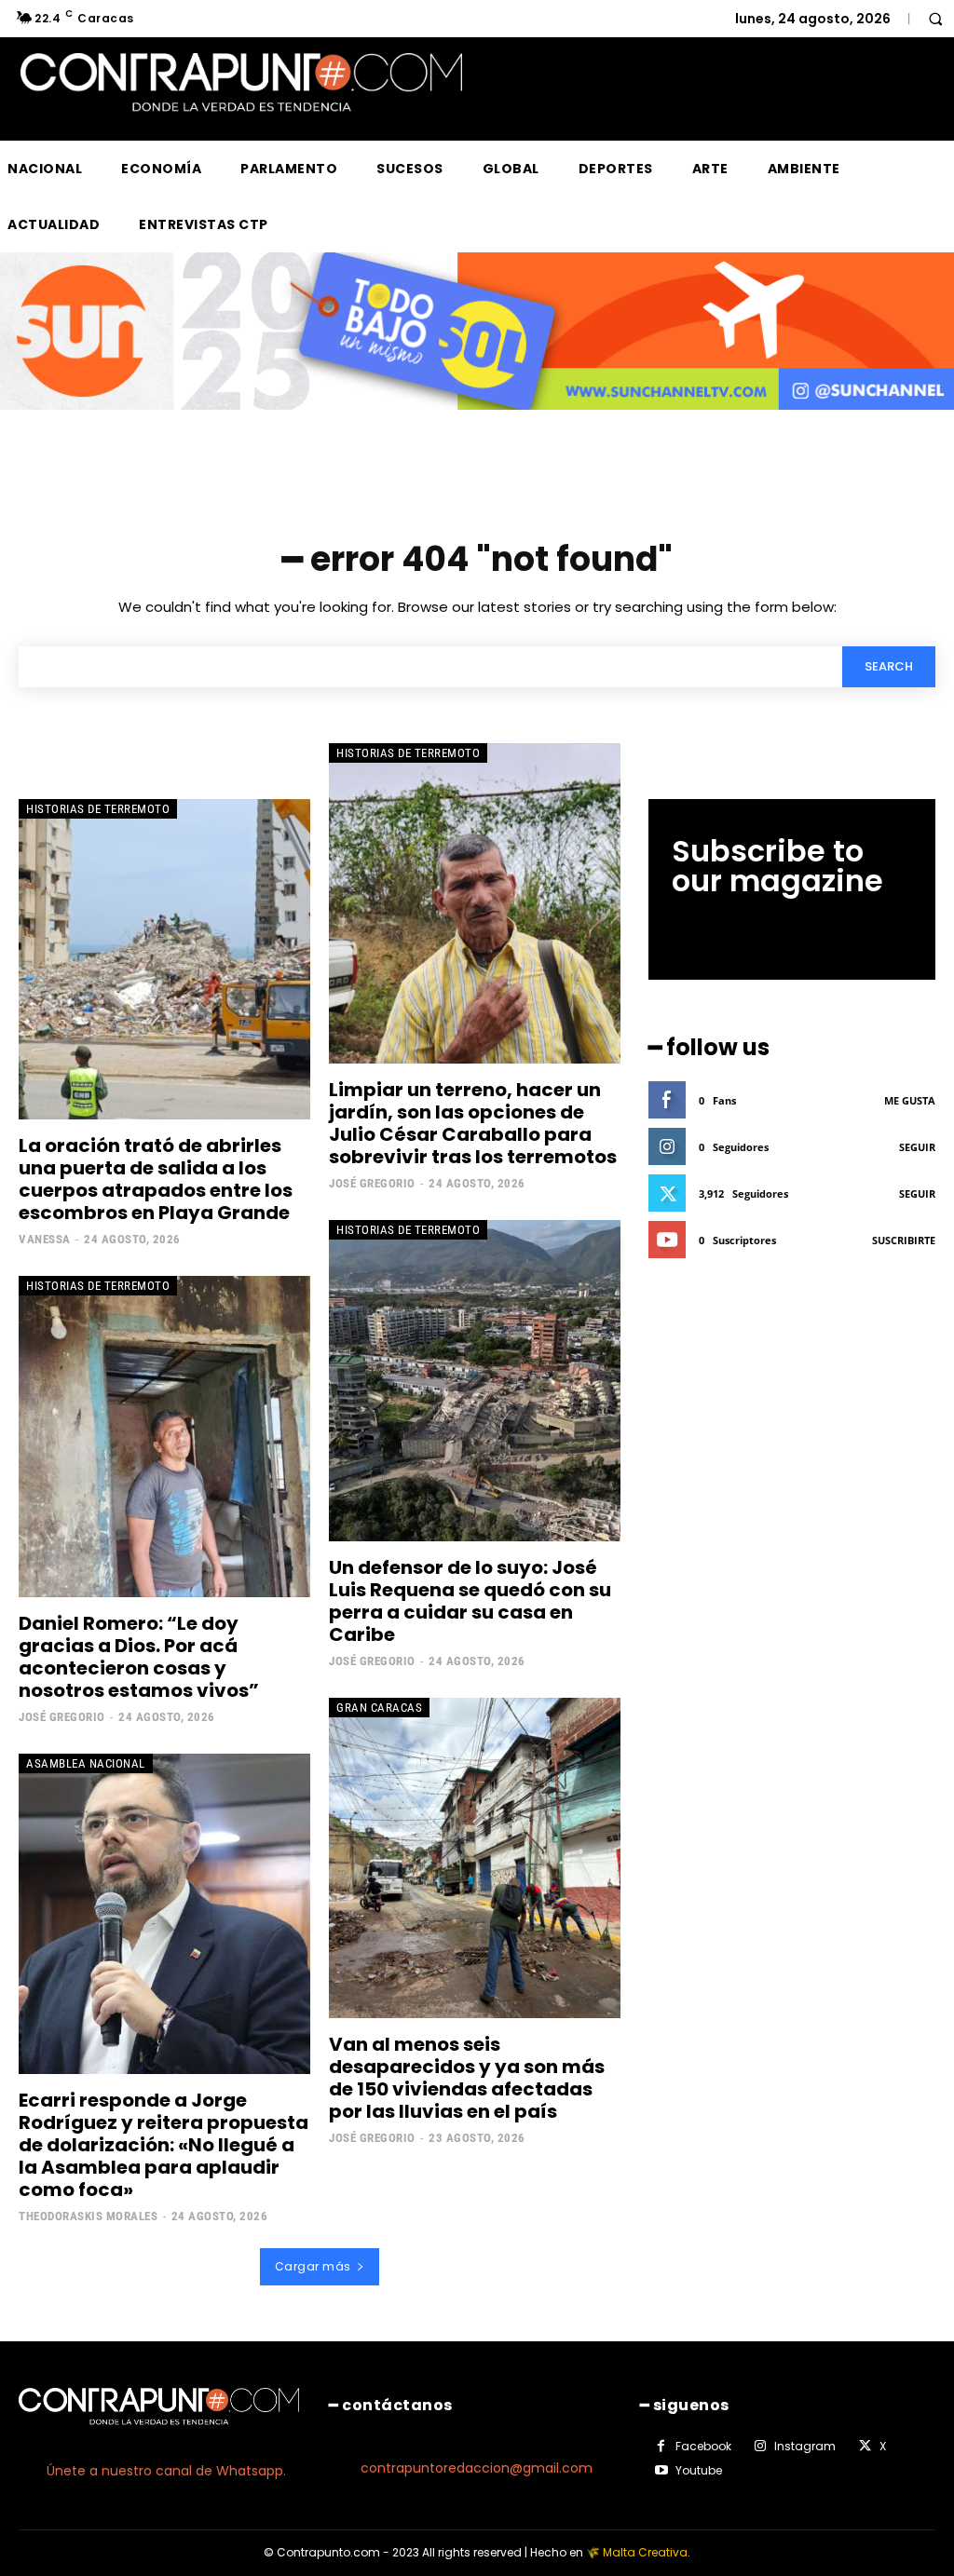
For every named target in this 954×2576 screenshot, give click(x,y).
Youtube (699, 2470)
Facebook (703, 2446)
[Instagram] (760, 2447)
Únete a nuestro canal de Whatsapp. (166, 2471)
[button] (935, 19)
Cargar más (313, 2266)
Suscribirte (904, 1240)
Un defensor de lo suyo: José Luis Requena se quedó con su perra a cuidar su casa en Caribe (470, 1601)
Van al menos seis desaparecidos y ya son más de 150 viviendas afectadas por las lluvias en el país (467, 2078)
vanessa (45, 1239)
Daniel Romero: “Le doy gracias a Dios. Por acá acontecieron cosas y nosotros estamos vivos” (139, 1657)
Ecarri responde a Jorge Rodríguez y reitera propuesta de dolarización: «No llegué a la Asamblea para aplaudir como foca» (164, 2145)
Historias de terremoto (98, 809)
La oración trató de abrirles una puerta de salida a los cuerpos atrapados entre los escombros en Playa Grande (156, 1179)
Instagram (805, 2446)
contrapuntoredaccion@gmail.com (477, 2468)
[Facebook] (661, 2447)
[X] (865, 2447)
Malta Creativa (645, 2552)
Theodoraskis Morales (88, 2216)
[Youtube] (661, 2471)
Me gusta (910, 1100)
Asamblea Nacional (86, 1763)
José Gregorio (372, 1183)
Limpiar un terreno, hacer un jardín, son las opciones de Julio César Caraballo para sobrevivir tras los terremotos (473, 1123)
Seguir (917, 1147)
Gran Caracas (379, 1708)
